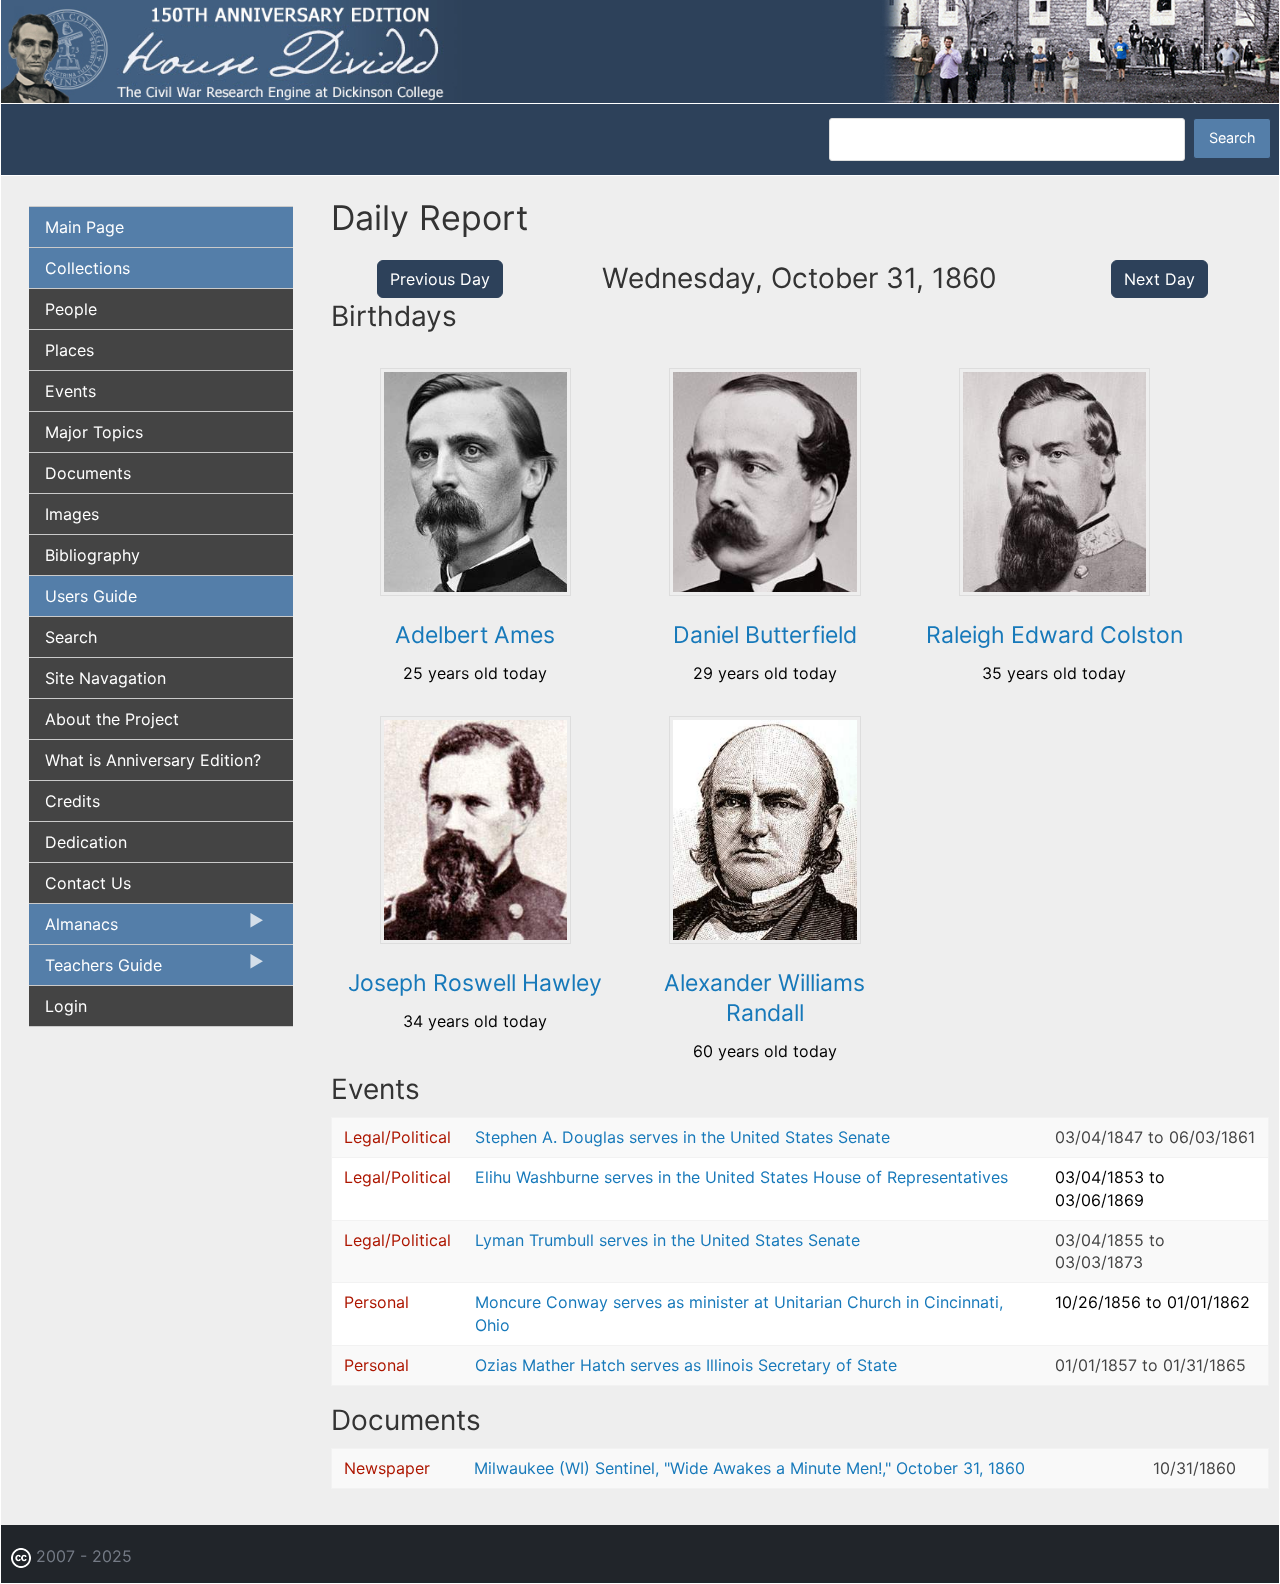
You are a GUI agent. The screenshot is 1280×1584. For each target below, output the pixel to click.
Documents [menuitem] (88, 473)
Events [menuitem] (70, 391)
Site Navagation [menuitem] (105, 678)
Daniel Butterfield (765, 635)
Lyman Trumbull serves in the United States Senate (667, 1240)
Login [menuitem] (66, 1006)
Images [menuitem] (72, 514)
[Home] (640, 50)
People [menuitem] (71, 309)
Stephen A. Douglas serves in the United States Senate (682, 1137)
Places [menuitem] (69, 350)
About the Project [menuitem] (112, 719)
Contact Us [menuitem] (88, 883)
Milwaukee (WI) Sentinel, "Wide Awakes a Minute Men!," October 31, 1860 (749, 1468)
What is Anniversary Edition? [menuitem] (153, 760)
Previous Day (440, 279)
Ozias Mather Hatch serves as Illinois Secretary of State (686, 1365)
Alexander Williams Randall (764, 998)
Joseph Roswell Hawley (475, 983)
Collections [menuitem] (87, 268)
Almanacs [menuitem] (73, 929)
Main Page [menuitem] (84, 227)
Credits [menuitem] (72, 801)
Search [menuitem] (71, 637)
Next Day (1159, 279)
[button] (475, 589)
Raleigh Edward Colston (1054, 635)
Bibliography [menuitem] (92, 555)
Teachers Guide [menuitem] (95, 970)
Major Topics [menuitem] (94, 432)
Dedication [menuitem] (86, 842)
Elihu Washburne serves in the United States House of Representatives (741, 1177)
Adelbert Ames (475, 635)
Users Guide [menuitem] (91, 596)
